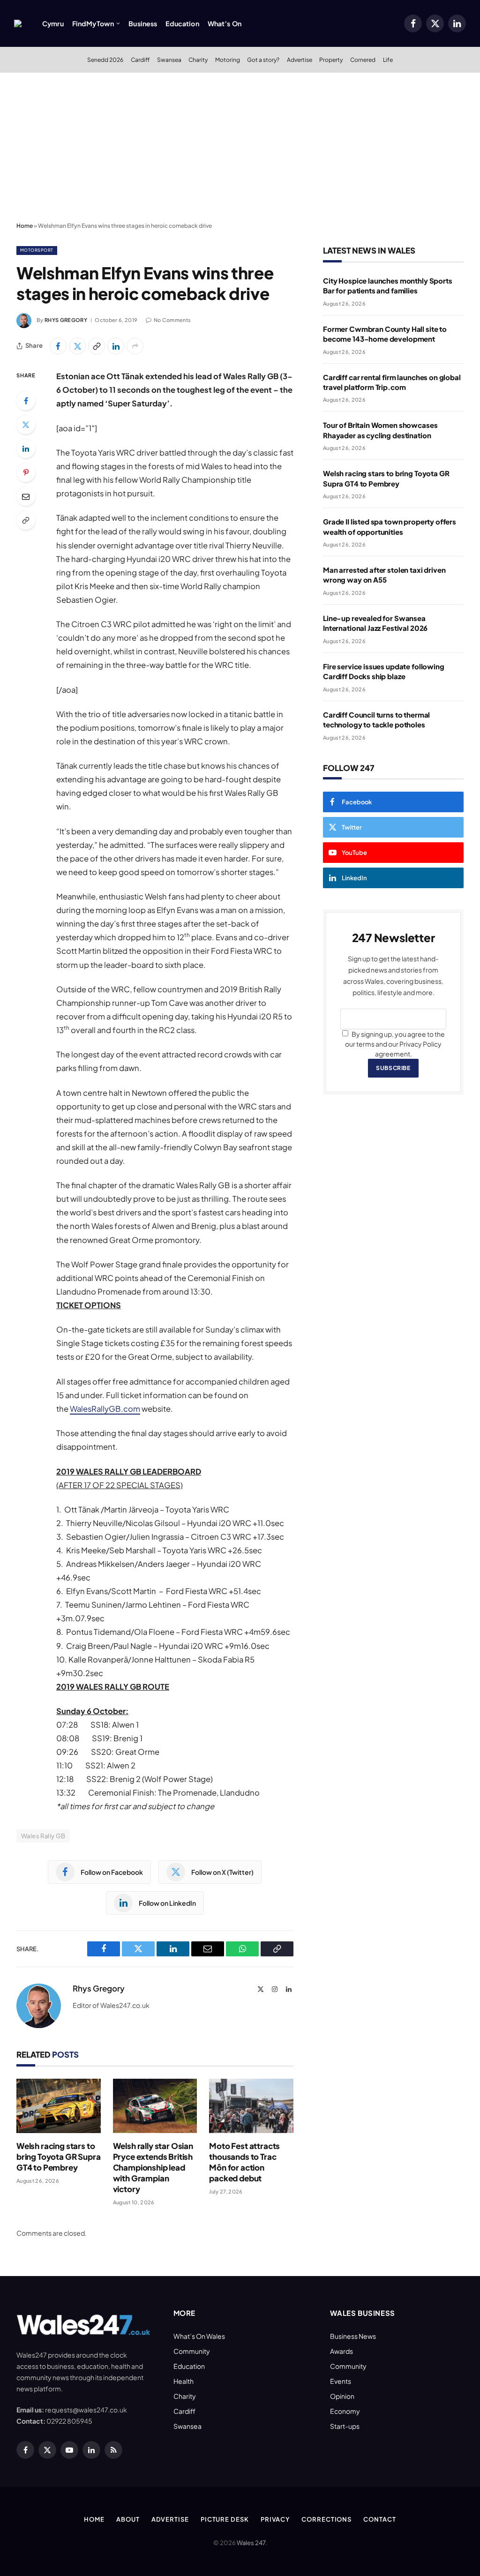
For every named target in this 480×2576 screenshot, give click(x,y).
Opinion (342, 2396)
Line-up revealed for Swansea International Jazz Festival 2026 (375, 623)
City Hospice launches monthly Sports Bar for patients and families (388, 285)
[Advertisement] (240, 148)
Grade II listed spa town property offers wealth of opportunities (390, 526)
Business (143, 23)
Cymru (53, 23)
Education (182, 23)
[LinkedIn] (26, 449)
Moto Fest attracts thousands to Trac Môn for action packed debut (244, 2162)
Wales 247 (251, 2543)
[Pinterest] (26, 472)
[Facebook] (26, 401)
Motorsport (37, 250)
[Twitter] (26, 425)
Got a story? (263, 60)
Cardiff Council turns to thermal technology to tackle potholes (376, 719)
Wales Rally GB (43, 1836)
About (128, 2519)
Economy (345, 2411)
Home (25, 226)
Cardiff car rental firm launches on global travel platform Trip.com (392, 382)
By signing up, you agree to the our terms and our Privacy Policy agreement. (395, 1044)
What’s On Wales (199, 2336)
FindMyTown (93, 23)
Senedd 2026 (105, 60)
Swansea (169, 60)
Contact (379, 2519)
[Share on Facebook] (58, 346)
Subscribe (393, 1068)
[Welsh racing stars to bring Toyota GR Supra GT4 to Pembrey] (59, 2106)
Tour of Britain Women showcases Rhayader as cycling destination (380, 430)
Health (184, 2381)
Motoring (228, 60)
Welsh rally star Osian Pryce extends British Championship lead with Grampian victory (153, 2167)
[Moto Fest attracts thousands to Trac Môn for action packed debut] (251, 2106)
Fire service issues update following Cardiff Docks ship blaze (384, 671)
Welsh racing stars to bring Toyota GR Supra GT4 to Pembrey (58, 2157)
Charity (198, 60)
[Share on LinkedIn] (116, 346)
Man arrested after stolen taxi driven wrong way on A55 (384, 575)
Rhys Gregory (66, 320)
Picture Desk (225, 2519)
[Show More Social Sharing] (135, 346)
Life (388, 60)
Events (341, 2381)
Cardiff (140, 60)
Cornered (363, 60)
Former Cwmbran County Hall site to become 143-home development (385, 334)
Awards (341, 2351)
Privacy (275, 2519)
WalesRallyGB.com (105, 1409)
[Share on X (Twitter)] (77, 346)
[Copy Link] (97, 346)
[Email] (26, 496)
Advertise (300, 60)
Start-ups (345, 2426)
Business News (353, 2336)
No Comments (172, 320)
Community (192, 2351)
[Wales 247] (18, 23)
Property (331, 60)
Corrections (326, 2519)
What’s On (225, 23)
